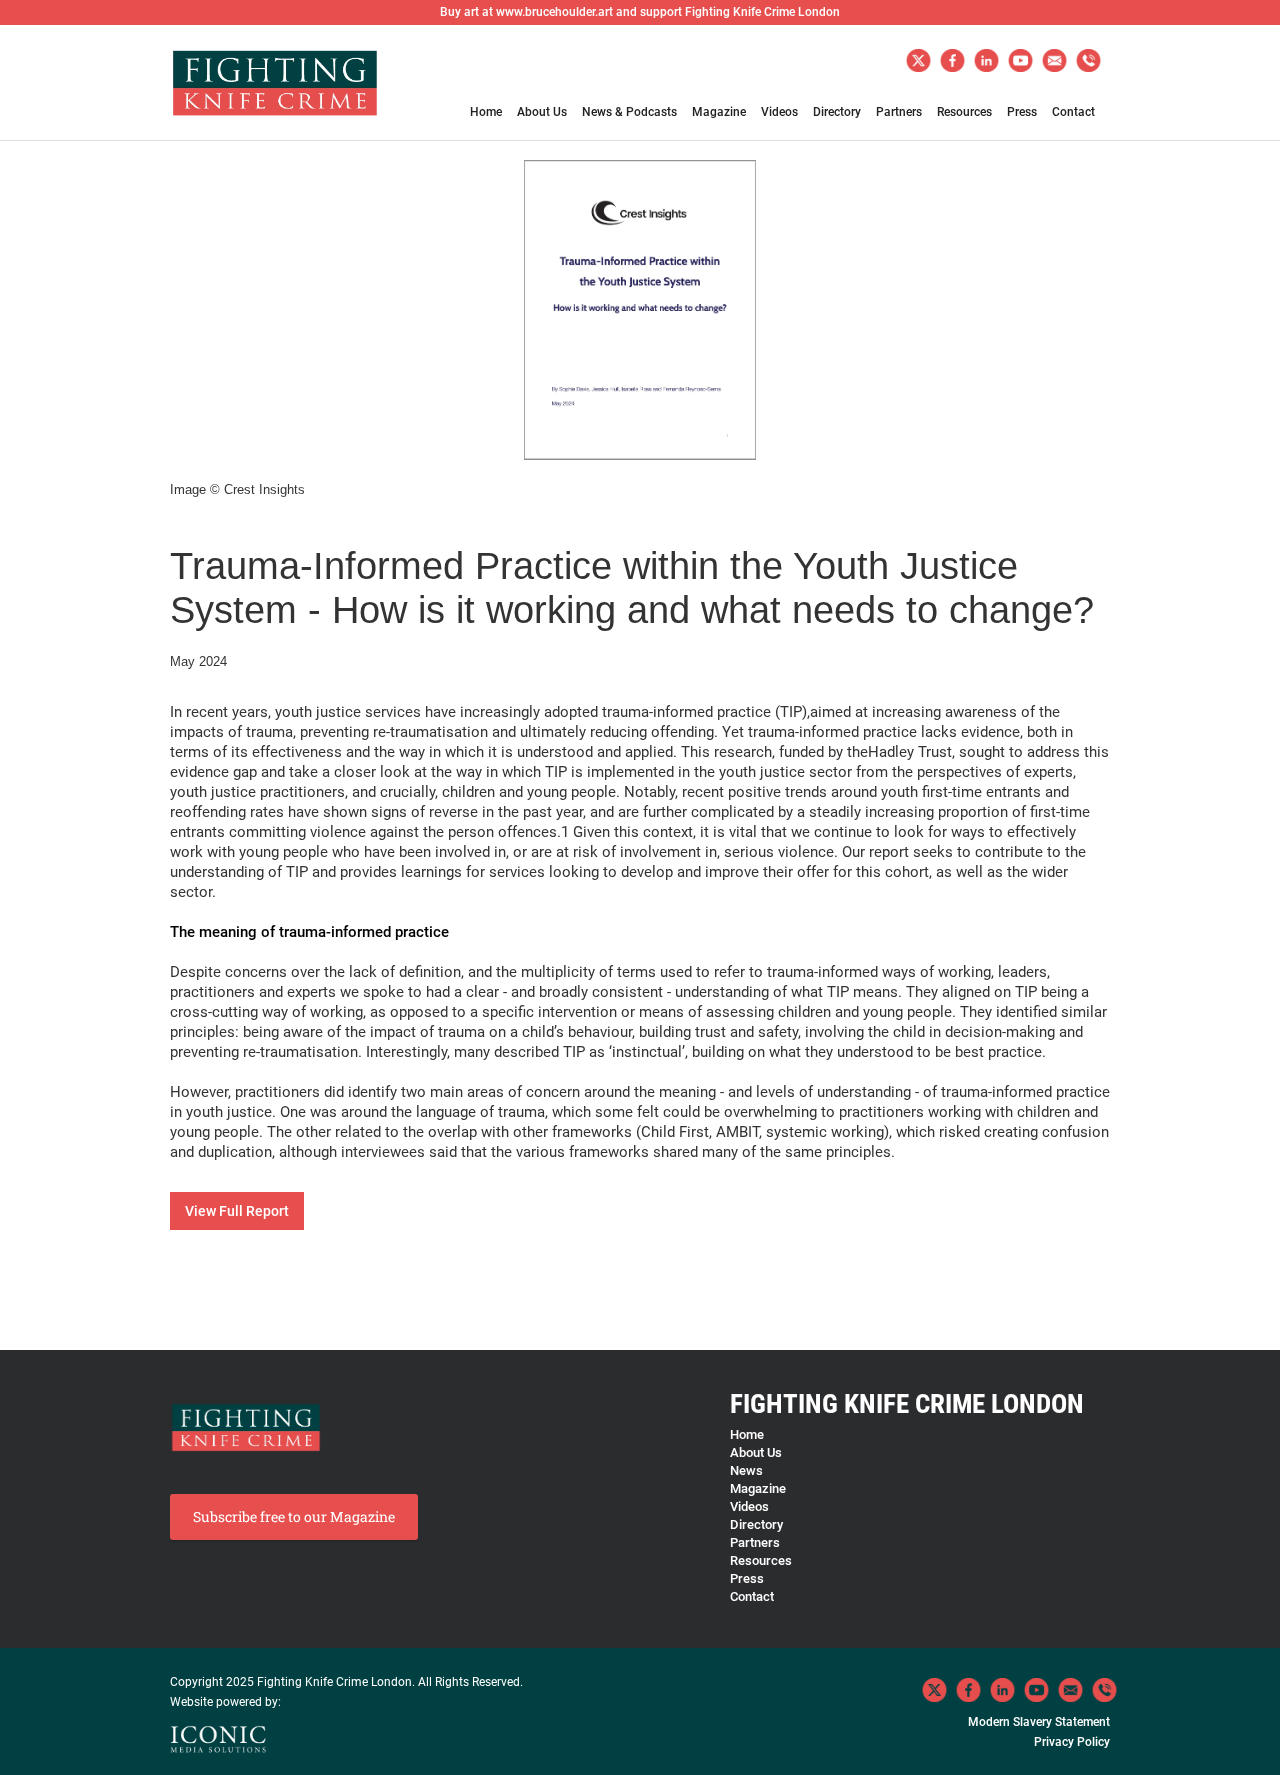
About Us (542, 112)
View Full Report (237, 1211)
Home (486, 112)
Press (1022, 112)
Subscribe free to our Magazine (294, 1516)
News (746, 1470)
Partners (899, 112)
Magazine (719, 112)
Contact (1073, 112)
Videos (779, 112)
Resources (964, 112)
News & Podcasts (629, 112)
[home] (275, 91)
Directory (837, 112)
